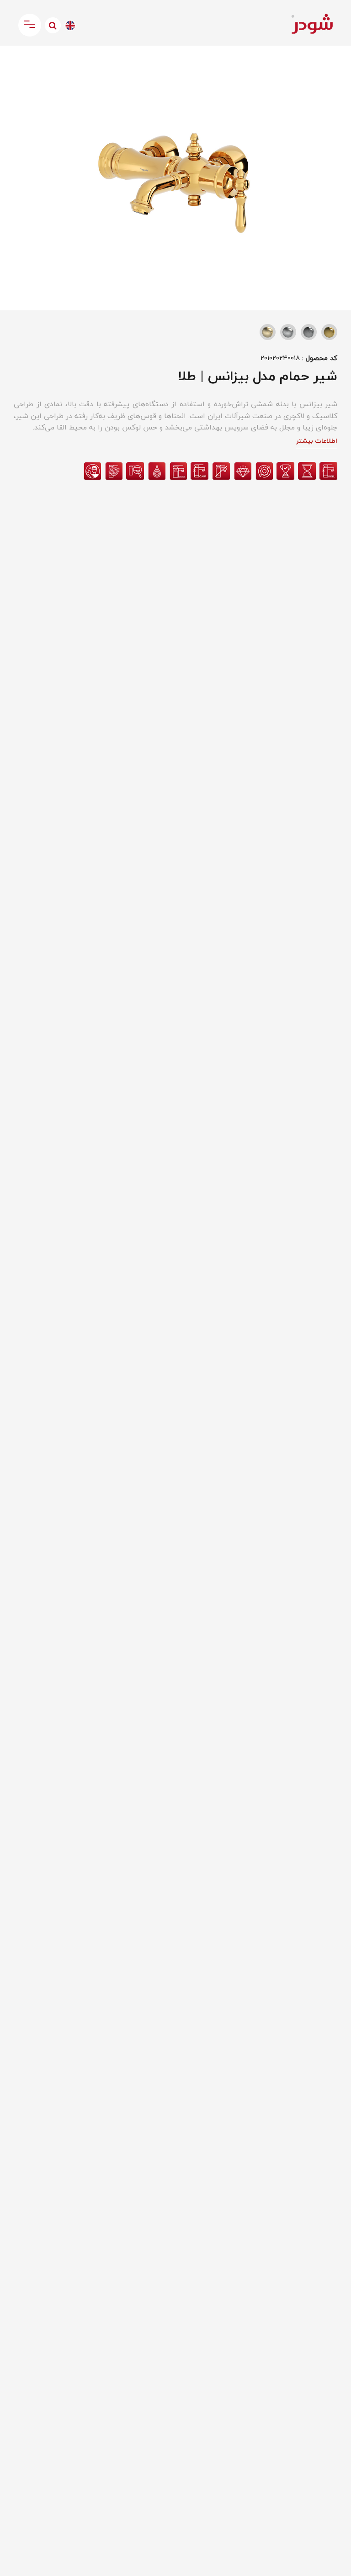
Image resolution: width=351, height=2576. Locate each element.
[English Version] (70, 25)
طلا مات (268, 332)
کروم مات (288, 332)
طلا (329, 332)
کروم (309, 332)
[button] (15, 62)
